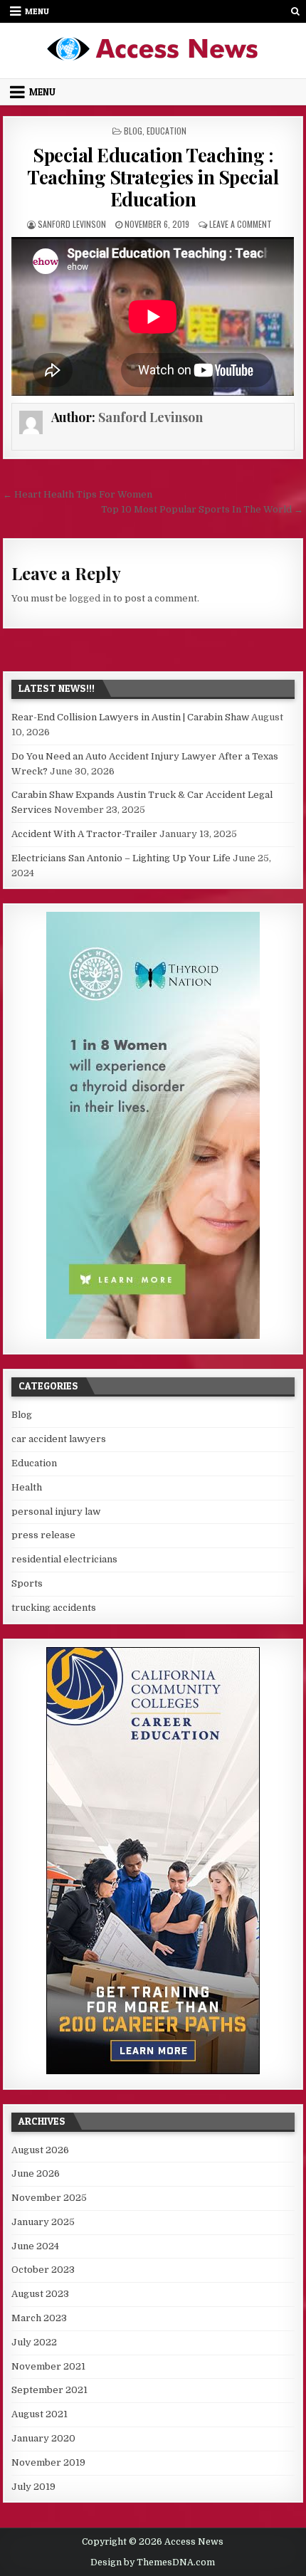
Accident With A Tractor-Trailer (84, 834)
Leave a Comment (241, 224)
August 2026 (40, 2150)
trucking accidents (54, 1608)
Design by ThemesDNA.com (153, 2562)
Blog (133, 131)
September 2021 (49, 2390)
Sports (27, 1583)
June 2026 (36, 2173)
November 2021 (48, 2366)
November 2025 (49, 2198)
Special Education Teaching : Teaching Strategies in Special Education (153, 177)
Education (167, 131)
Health (27, 1487)
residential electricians (64, 1559)
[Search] (296, 11)
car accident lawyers (59, 1439)
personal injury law (56, 1512)
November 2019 (48, 2462)
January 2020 (43, 2438)
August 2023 (40, 2294)
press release (43, 1535)
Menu (37, 11)
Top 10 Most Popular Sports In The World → (202, 509)
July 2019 (33, 2487)
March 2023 (39, 2318)
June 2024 (35, 2246)
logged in (90, 598)
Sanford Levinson (72, 224)
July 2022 (34, 2342)
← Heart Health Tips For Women (78, 494)
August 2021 (39, 2414)
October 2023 (43, 2270)
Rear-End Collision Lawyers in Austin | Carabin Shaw (130, 717)
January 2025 (43, 2222)
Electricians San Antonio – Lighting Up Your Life (121, 858)
